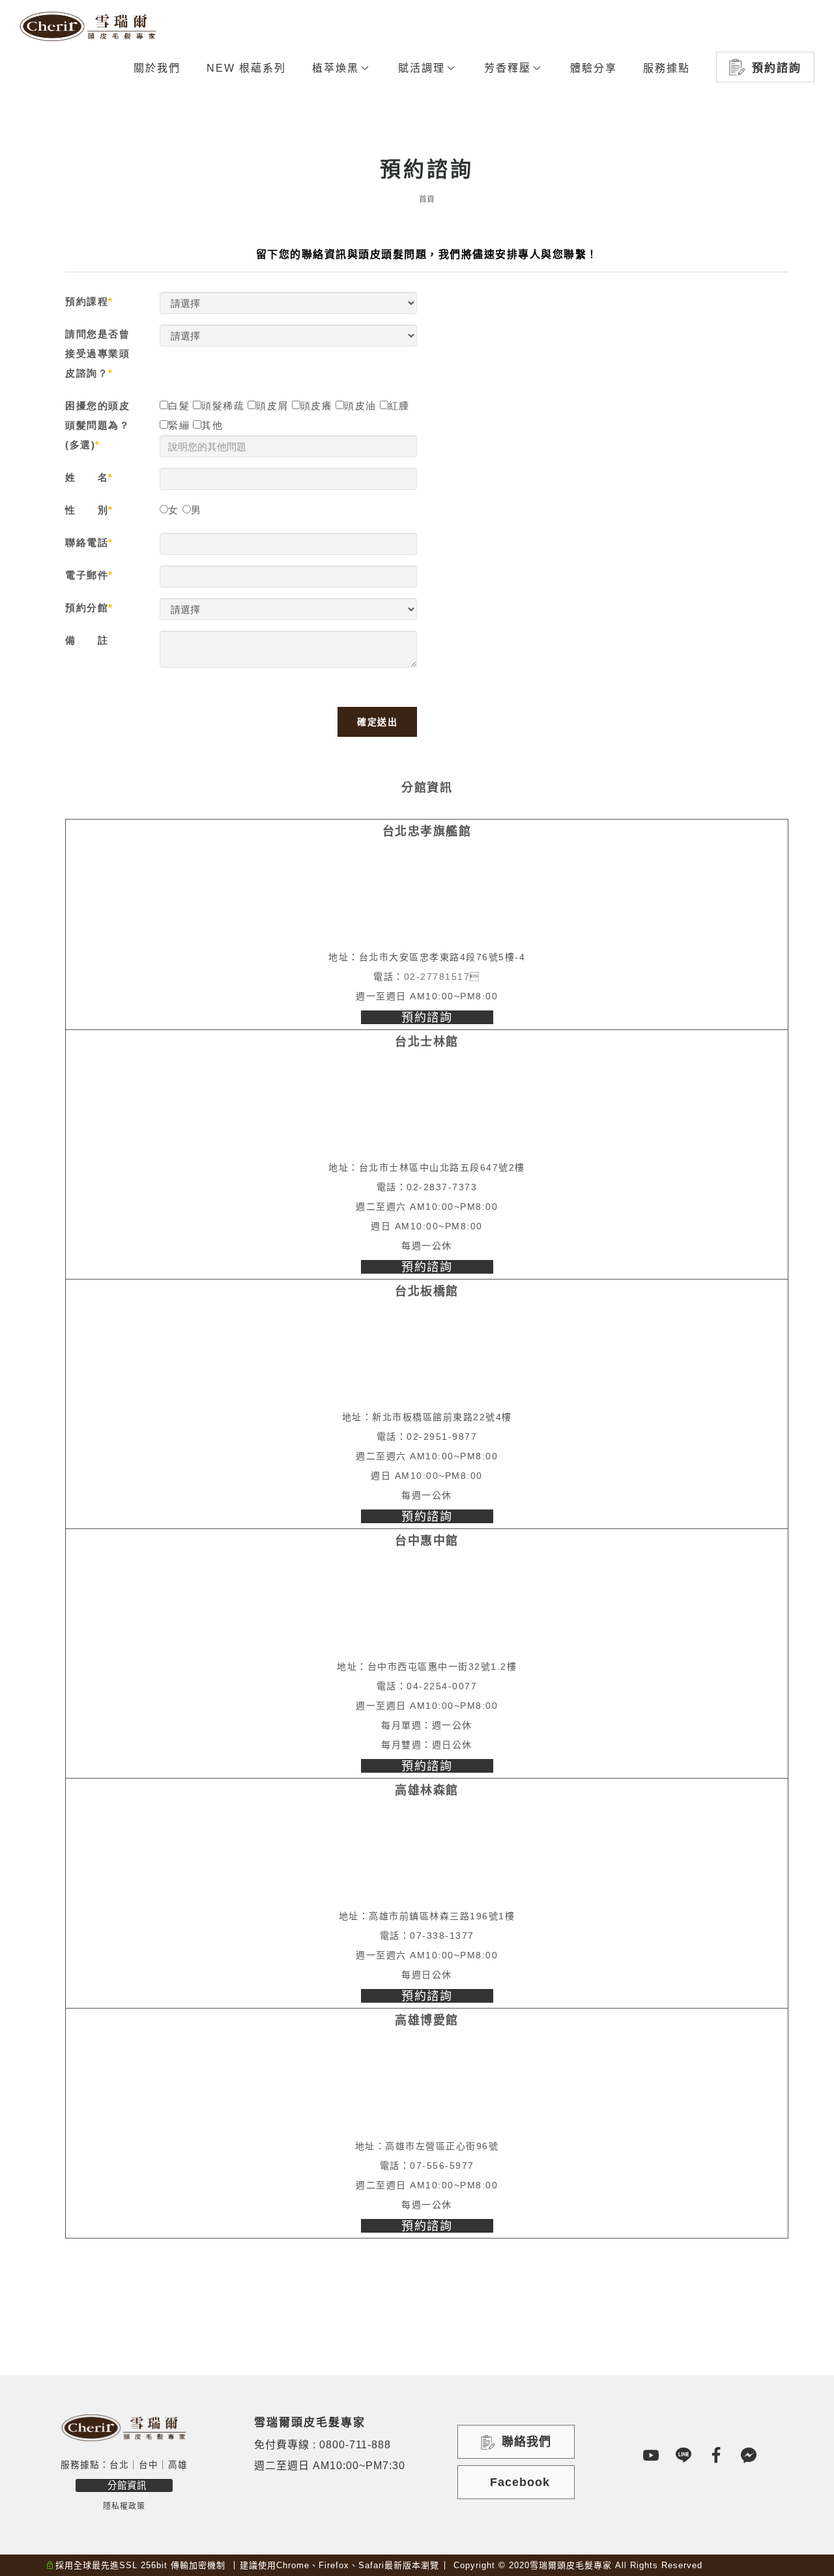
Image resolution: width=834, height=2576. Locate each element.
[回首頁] (88, 26)
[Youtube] (652, 2455)
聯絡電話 (87, 542)
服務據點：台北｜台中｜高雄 (124, 2465)
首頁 (427, 199)
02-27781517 (437, 977)
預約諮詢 (777, 68)
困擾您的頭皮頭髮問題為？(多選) (97, 425)
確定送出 (377, 722)
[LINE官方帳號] (684, 2455)
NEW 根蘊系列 (246, 68)
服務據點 (667, 68)
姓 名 (87, 477)
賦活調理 (422, 68)
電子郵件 (87, 575)
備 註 (87, 640)
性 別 (87, 510)
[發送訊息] (749, 2455)
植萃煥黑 (336, 68)
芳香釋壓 (508, 68)
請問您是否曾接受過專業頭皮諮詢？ (97, 353)
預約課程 (87, 301)
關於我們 (157, 68)
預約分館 (87, 608)
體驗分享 (594, 68)
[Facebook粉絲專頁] (717, 2455)
